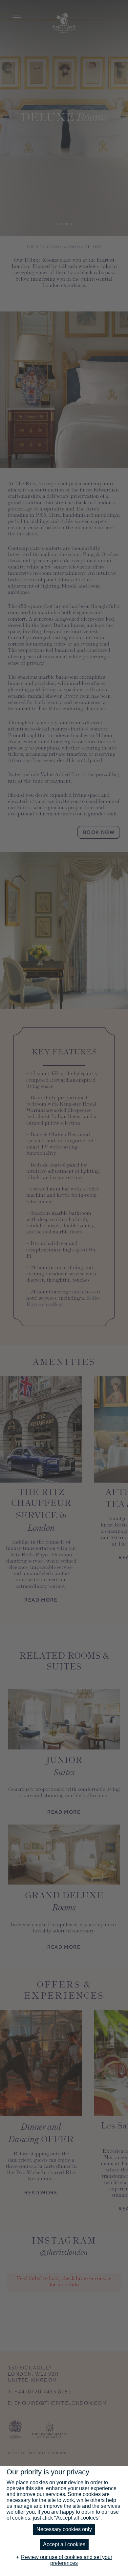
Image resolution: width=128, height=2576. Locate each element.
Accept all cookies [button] (64, 2544)
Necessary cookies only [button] (64, 2529)
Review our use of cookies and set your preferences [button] (67, 2560)
